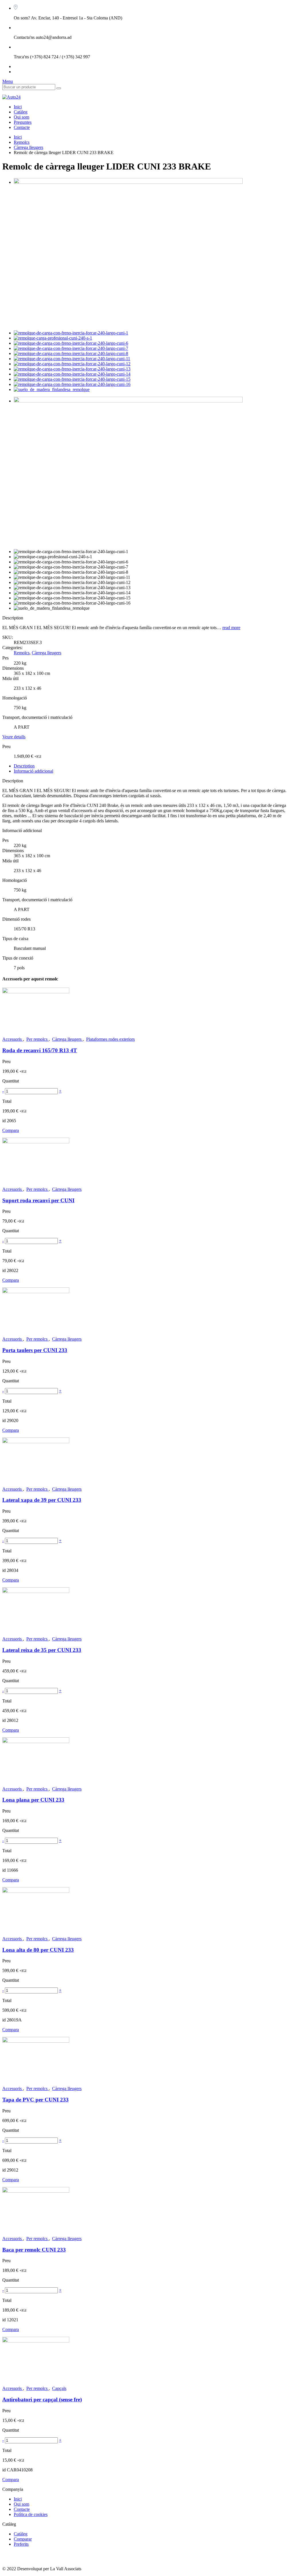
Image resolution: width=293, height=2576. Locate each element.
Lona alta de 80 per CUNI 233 (38, 1950)
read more (231, 628)
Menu (8, 81)
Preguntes (23, 122)
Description (24, 766)
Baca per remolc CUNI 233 (34, 2250)
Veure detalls (14, 737)
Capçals (59, 2388)
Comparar (23, 2539)
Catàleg (21, 112)
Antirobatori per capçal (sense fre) (42, 2399)
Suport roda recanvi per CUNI (38, 1200)
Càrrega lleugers (28, 147)
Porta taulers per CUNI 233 (35, 1350)
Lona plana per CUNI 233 (33, 1800)
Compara (11, 1130)
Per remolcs (37, 1039)
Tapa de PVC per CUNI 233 (35, 2100)
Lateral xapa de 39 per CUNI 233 (42, 1500)
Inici (18, 107)
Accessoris (13, 1039)
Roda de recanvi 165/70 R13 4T (40, 1050)
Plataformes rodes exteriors (110, 1039)
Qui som (21, 117)
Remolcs (22, 142)
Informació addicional (33, 771)
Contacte (22, 127)
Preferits (21, 2544)
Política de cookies (31, 2514)
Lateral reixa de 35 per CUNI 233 (42, 1650)
